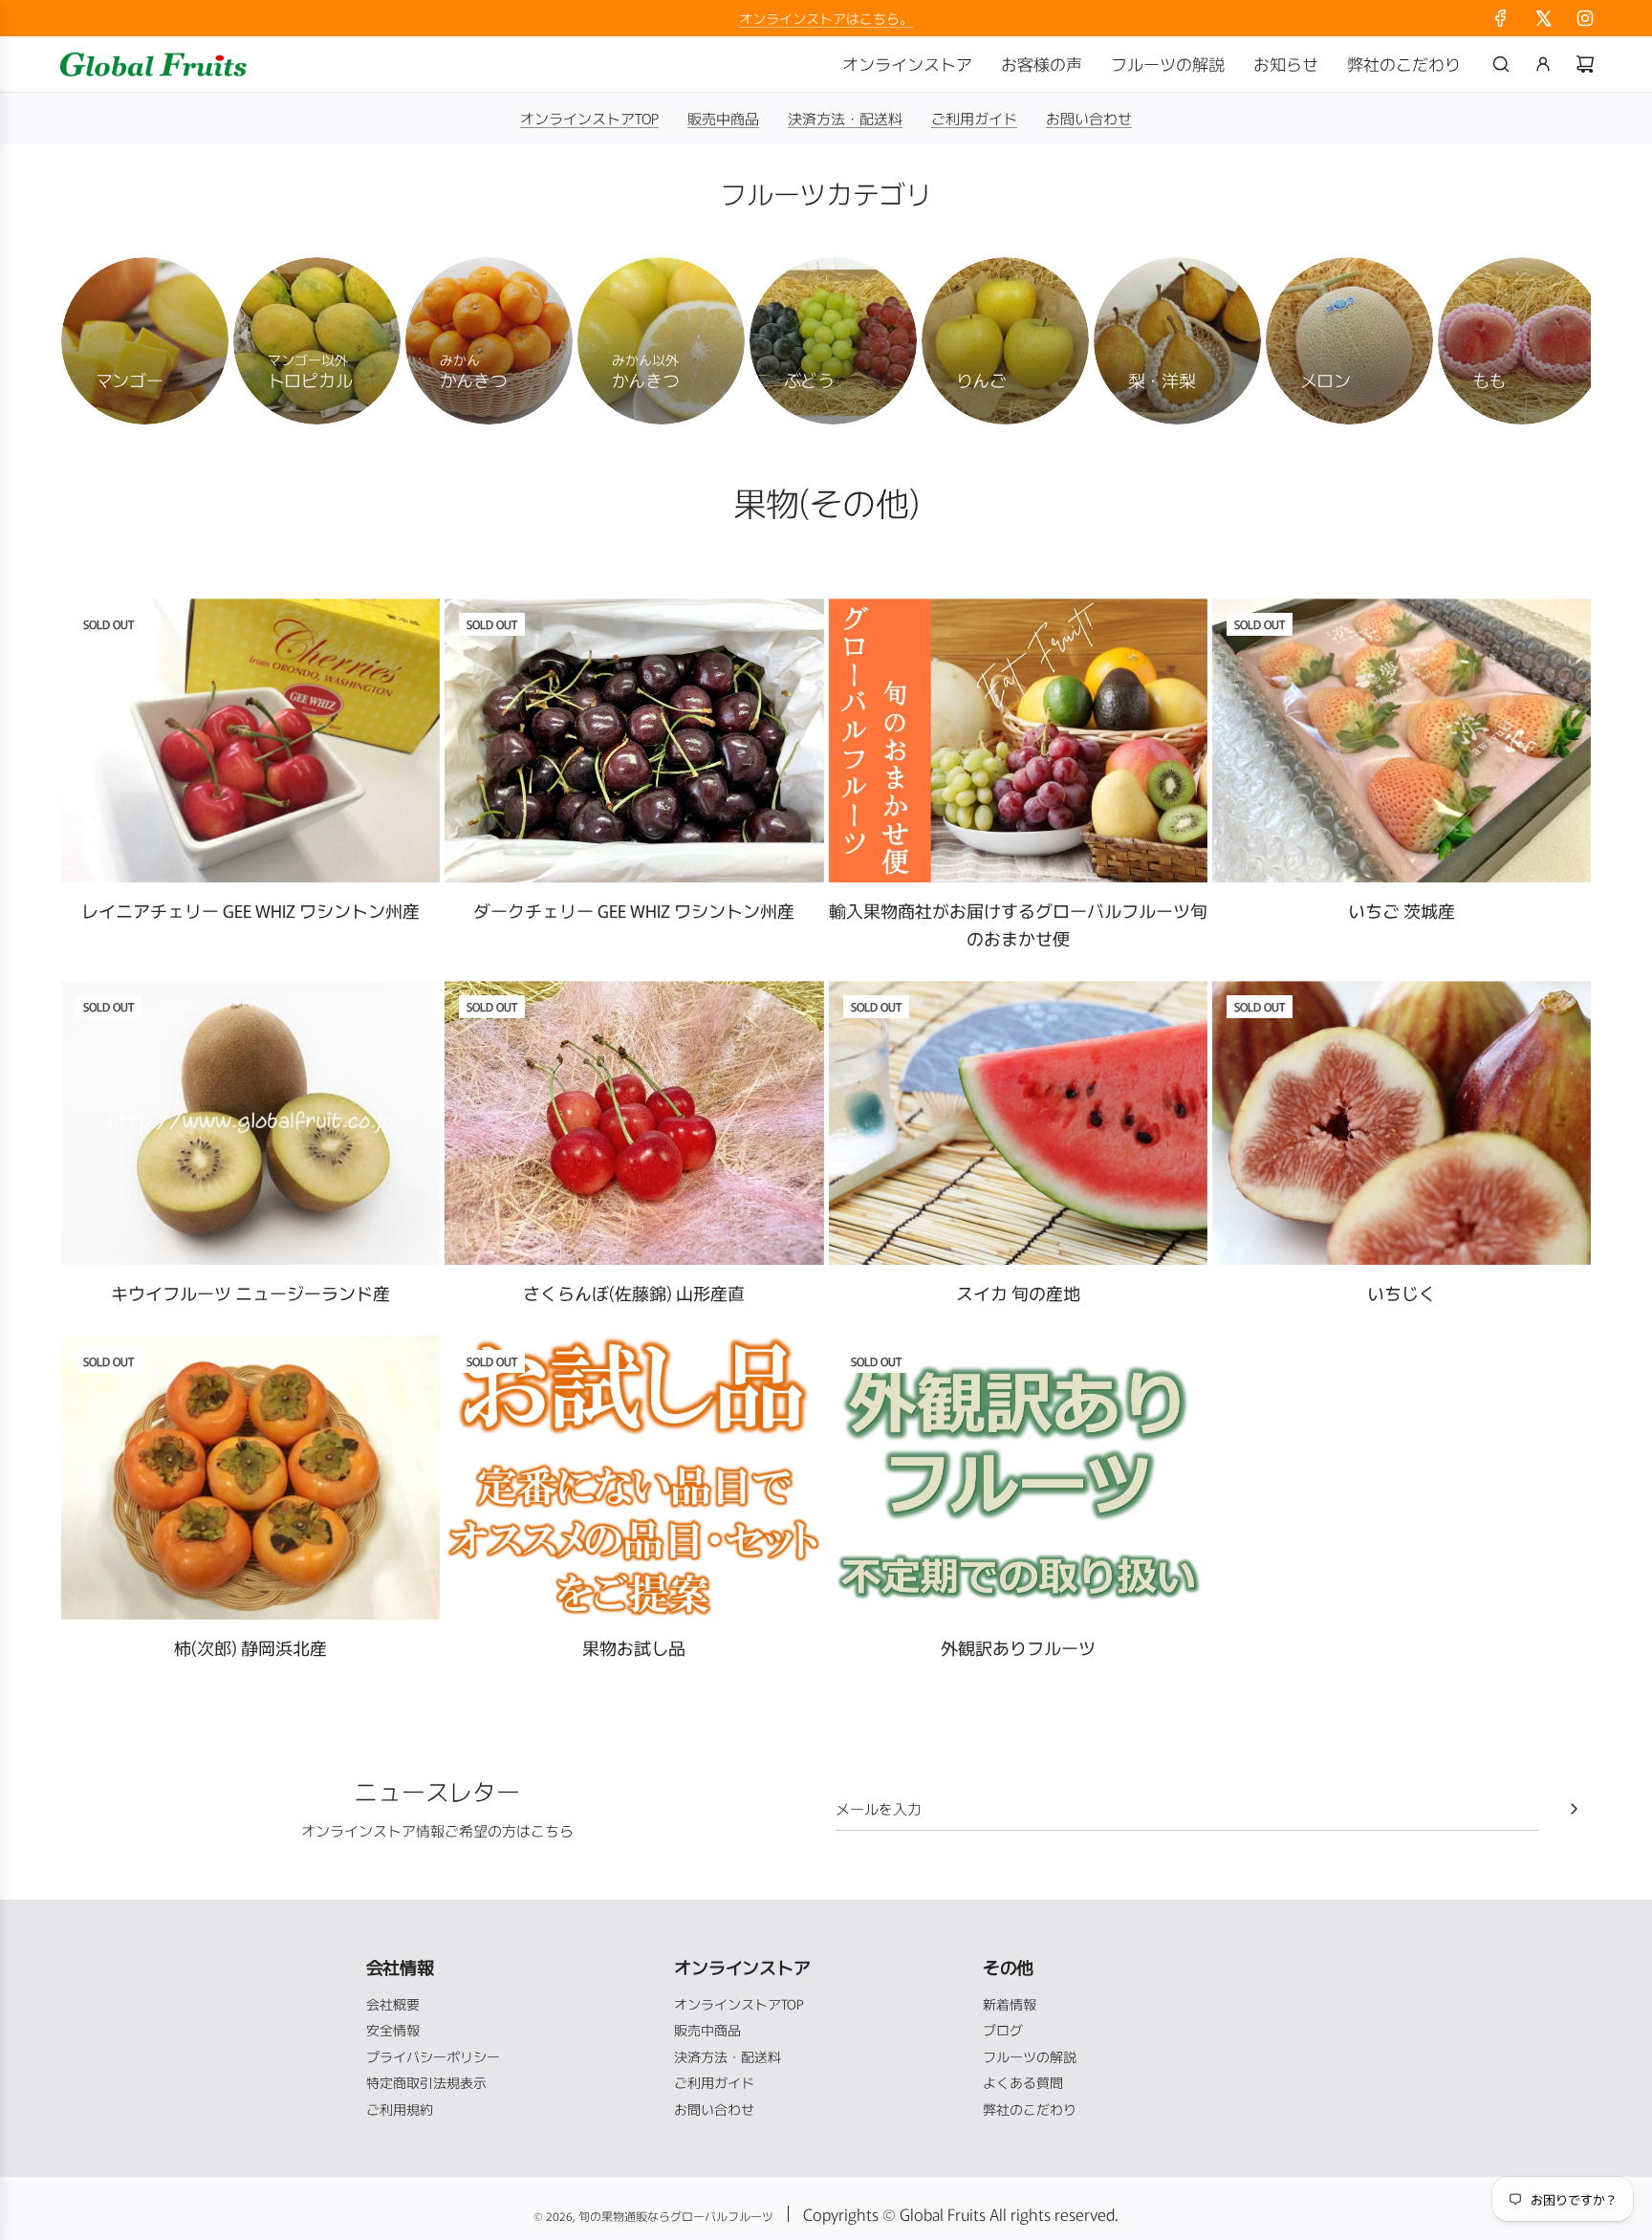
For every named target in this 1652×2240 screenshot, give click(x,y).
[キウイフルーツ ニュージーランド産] (250, 1123)
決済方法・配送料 (845, 118)
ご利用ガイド (974, 118)
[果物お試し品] (634, 1478)
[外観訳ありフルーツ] (1018, 1478)
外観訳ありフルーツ (1018, 1647)
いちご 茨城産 (1402, 910)
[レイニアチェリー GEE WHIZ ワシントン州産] (250, 740)
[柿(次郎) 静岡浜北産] (250, 1478)
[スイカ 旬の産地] (1018, 1123)
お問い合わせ (1089, 118)
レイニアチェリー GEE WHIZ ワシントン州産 (250, 910)
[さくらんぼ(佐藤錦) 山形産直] (634, 1123)
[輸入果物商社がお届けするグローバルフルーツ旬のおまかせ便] (1018, 740)
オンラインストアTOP (589, 118)
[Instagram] (1585, 18)
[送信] (1574, 1809)
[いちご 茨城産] (1402, 740)
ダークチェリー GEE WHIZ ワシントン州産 (634, 910)
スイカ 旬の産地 (1018, 1293)
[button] (97, 341)
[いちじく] (1402, 1123)
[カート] (1585, 64)
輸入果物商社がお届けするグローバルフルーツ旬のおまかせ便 (1018, 924)
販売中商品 (723, 118)
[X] (1543, 18)
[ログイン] (1543, 64)
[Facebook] (1501, 18)
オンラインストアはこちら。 (826, 18)
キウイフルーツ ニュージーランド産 (250, 1293)
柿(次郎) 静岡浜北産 (250, 1647)
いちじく (1402, 1293)
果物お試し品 (634, 1647)
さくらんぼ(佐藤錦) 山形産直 (634, 1293)
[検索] (1501, 64)
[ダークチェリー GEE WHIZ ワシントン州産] (634, 740)
